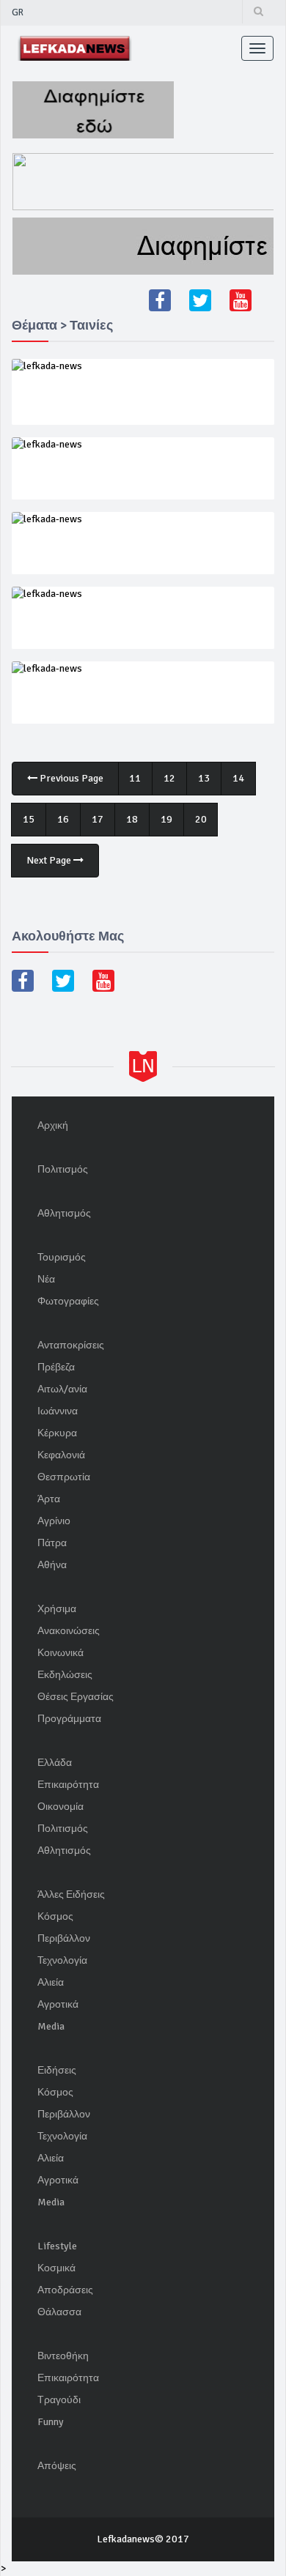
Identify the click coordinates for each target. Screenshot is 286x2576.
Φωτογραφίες (68, 1301)
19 (166, 819)
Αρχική (53, 1125)
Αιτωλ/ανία (62, 1389)
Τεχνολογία (62, 1960)
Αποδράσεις (65, 2290)
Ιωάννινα (58, 1411)
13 (204, 778)
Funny (51, 2422)
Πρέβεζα (56, 1367)
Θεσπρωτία (64, 1477)
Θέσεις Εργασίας (76, 1697)
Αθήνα (52, 1565)
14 (238, 778)
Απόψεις (57, 2466)
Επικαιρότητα (68, 1785)
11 (135, 778)
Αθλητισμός (64, 1213)
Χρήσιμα (57, 1609)
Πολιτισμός (63, 1169)
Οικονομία (60, 1807)
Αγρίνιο (54, 1521)
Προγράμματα (69, 1719)
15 (29, 819)
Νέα (46, 1279)
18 (132, 819)
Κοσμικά (56, 2268)
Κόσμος (55, 1916)
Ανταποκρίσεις (71, 1345)
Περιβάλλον (64, 1938)
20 (201, 819)
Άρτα (49, 1499)
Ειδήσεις (57, 2070)
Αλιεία (51, 1982)
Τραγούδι (59, 2400)
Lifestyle (57, 2246)
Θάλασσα (59, 2312)
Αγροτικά (58, 2004)
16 (63, 819)
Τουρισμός (62, 1257)
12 (169, 778)
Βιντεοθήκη (63, 2356)
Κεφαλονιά (61, 1455)
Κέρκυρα (57, 1433)
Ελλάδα (55, 1763)
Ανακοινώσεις (69, 1631)
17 (98, 819)
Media (51, 2026)
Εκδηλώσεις (65, 1675)
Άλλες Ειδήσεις (71, 1894)
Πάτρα (52, 1543)
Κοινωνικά (60, 1653)
